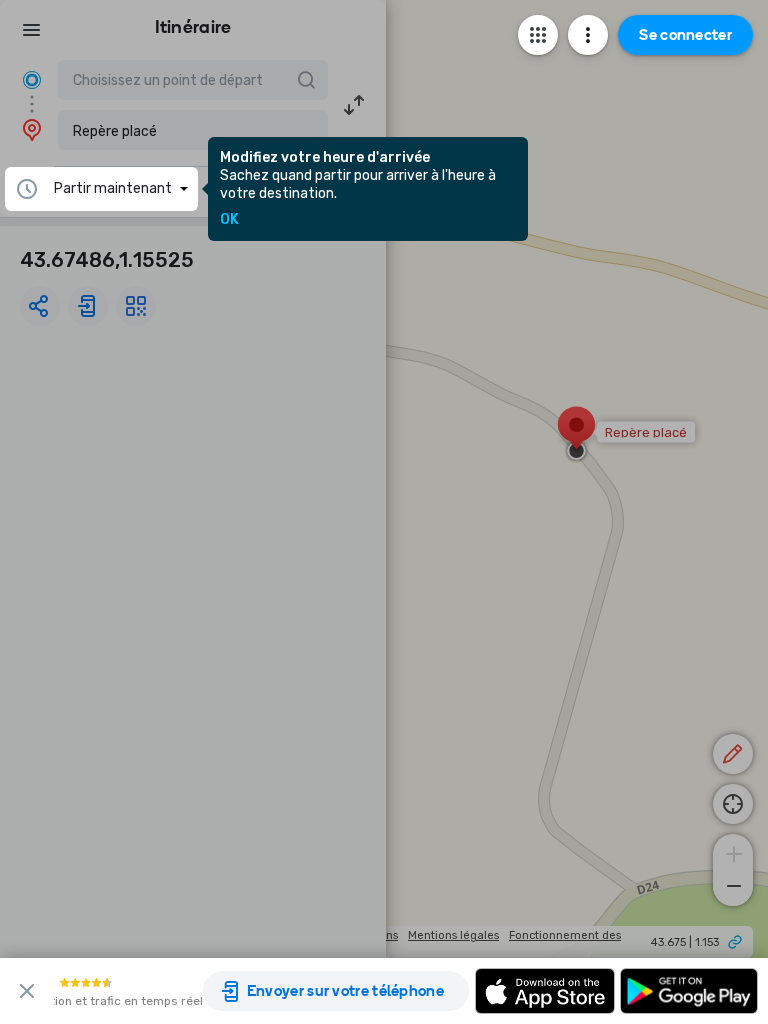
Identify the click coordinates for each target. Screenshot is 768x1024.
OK (229, 220)
